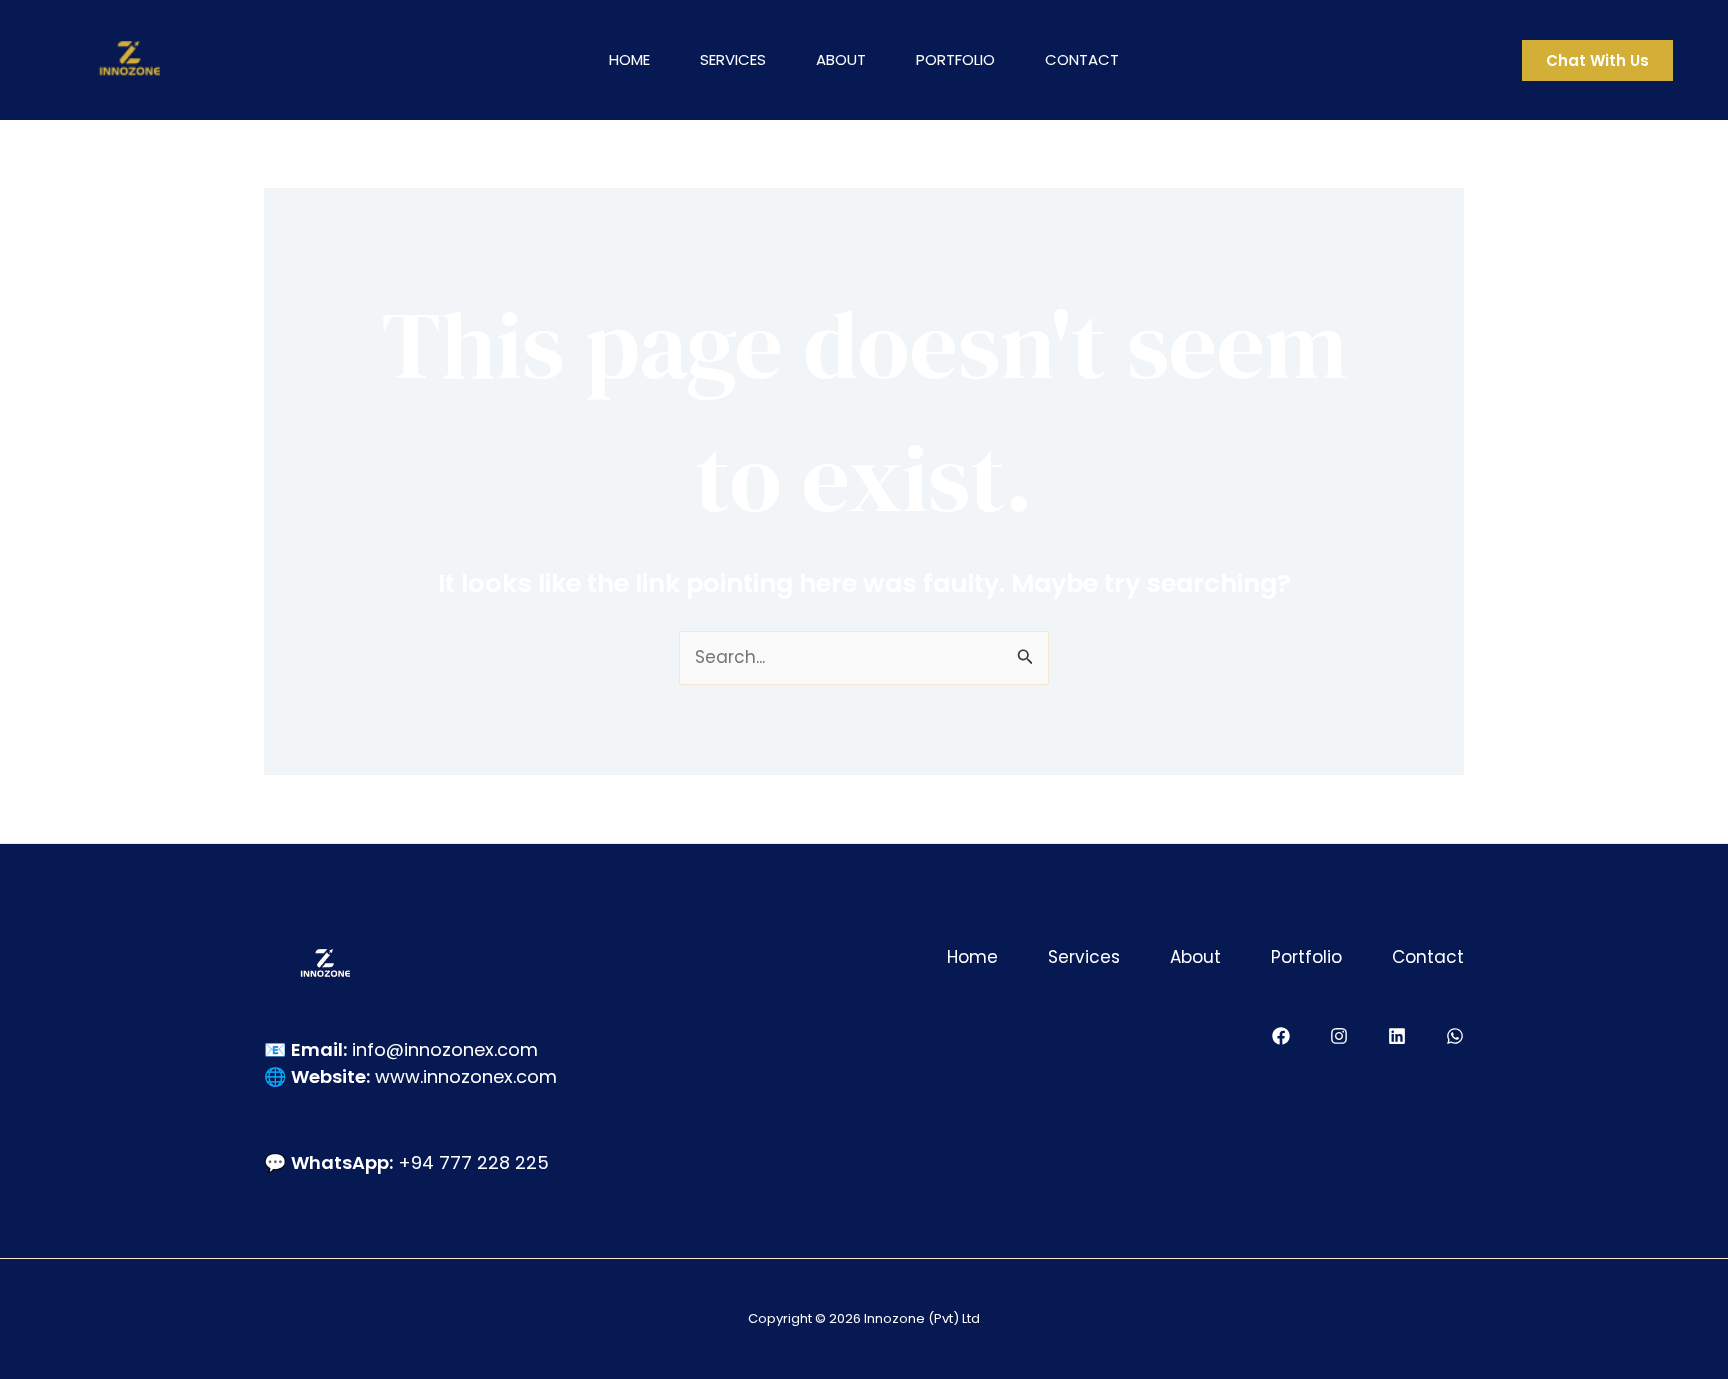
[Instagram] (1339, 1036)
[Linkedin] (1397, 1036)
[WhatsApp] (1455, 1036)
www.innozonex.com (466, 1076)
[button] (1597, 60)
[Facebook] (1281, 1036)
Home (629, 59)
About (841, 59)
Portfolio (955, 59)
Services (733, 59)
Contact (1082, 59)
